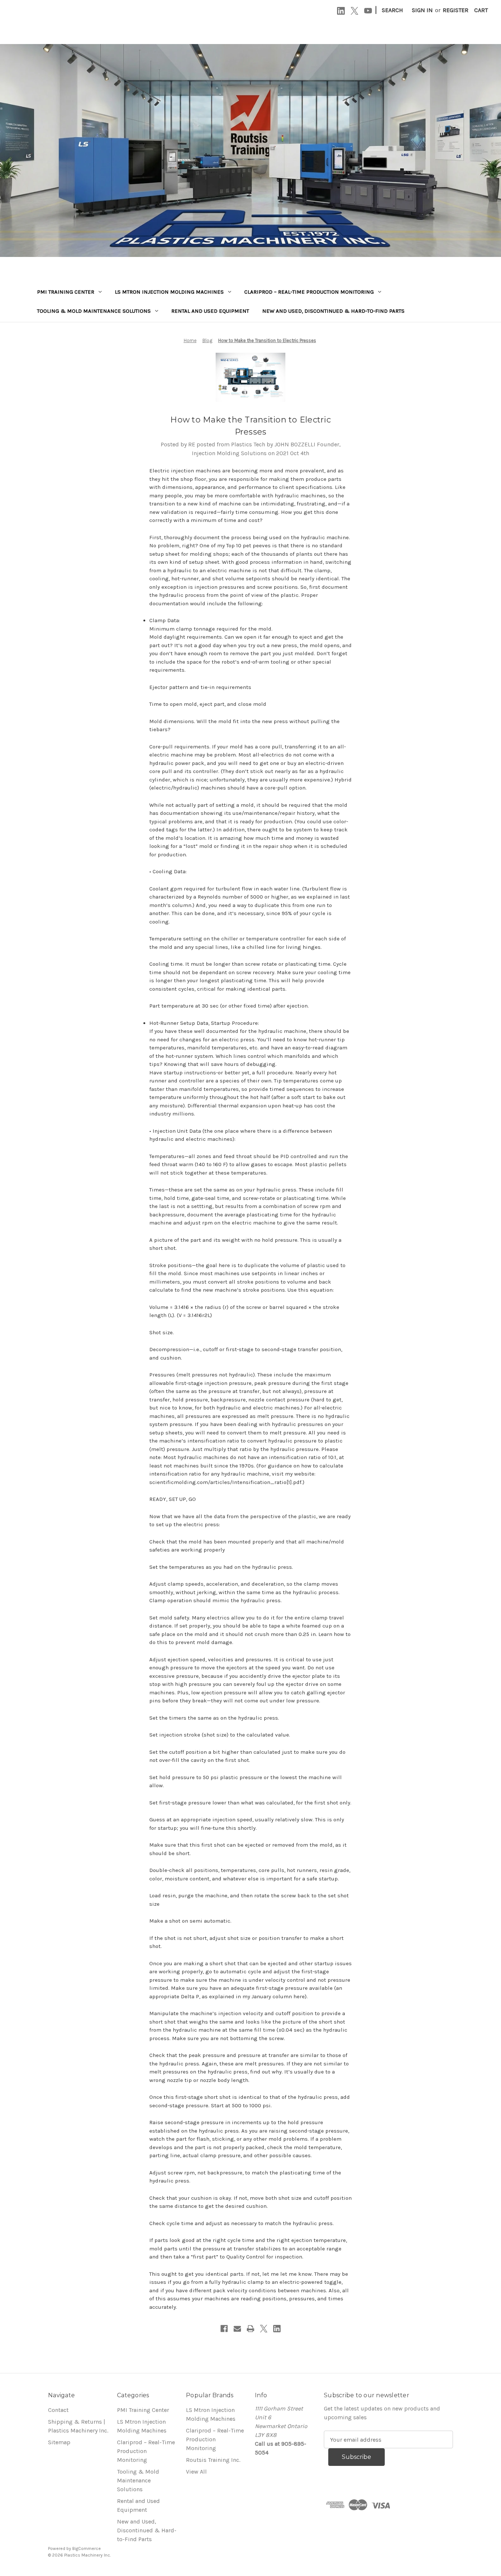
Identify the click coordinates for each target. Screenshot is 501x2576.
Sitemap (59, 2442)
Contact (58, 2410)
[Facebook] (224, 2329)
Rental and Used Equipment (210, 311)
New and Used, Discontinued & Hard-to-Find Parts (333, 311)
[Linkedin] (341, 11)
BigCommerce (87, 2548)
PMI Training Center (66, 292)
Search (392, 10)
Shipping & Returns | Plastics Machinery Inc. (78, 2426)
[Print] (251, 2329)
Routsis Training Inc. (213, 2460)
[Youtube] (368, 11)
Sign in (422, 10)
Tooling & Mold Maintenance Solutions (94, 311)
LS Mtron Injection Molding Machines (169, 292)
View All (196, 2472)
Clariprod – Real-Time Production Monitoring (309, 292)
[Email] (237, 2329)
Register (456, 10)
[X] (354, 11)
